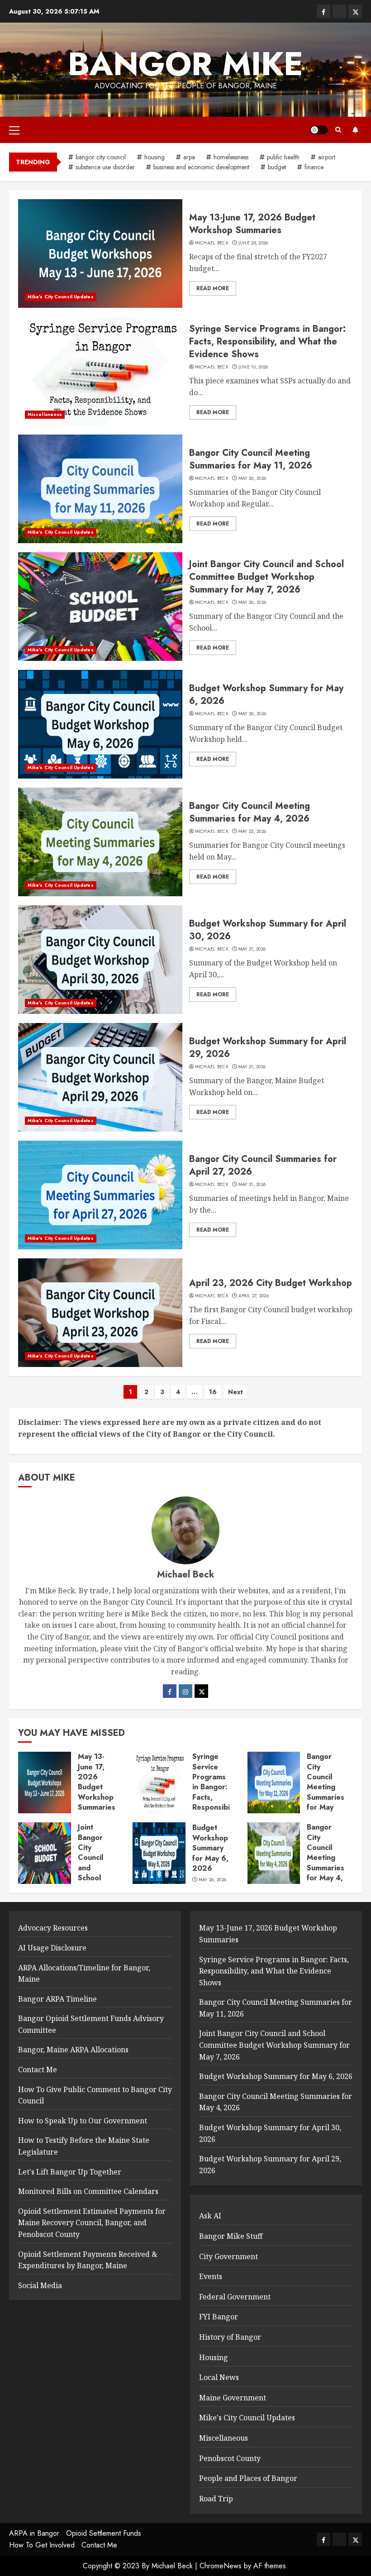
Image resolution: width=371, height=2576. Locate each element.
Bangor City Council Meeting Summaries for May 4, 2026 (250, 812)
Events (211, 2276)
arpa (189, 157)
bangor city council (101, 157)
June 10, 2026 (253, 367)
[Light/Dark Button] (319, 130)
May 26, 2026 (252, 478)
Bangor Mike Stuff (231, 2236)
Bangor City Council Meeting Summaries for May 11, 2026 (251, 459)
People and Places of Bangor (248, 2478)
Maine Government (233, 2398)
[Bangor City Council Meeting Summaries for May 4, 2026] (100, 842)
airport (327, 157)
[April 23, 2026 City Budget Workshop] (100, 1313)
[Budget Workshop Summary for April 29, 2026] (100, 1077)
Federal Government (235, 2297)
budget (277, 167)
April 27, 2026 (254, 1296)
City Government (228, 2256)
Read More (213, 288)
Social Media (40, 2285)
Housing (214, 2357)
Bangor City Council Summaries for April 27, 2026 (263, 1165)
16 (213, 1392)
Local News (219, 2377)
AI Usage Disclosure (52, 1948)
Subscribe (355, 130)
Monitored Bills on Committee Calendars (88, 2191)
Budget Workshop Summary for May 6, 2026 (266, 695)
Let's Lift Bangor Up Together (70, 2172)
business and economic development (201, 167)
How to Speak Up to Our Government (83, 2121)
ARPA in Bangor (34, 2533)
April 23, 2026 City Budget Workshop (271, 1283)
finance (314, 167)
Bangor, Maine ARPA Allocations (73, 2050)
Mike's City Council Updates (61, 297)
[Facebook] (170, 1691)
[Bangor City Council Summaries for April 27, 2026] (100, 1195)
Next (235, 1392)
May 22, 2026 (252, 832)
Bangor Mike (185, 64)
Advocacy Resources (53, 1928)
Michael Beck (212, 243)
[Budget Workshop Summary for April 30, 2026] (100, 960)
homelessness (231, 157)
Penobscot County (230, 2458)
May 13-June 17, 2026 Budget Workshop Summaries (252, 224)
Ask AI (210, 2216)
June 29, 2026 (253, 243)
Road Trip (216, 2499)
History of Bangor (230, 2337)
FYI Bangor (219, 2317)
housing (155, 157)
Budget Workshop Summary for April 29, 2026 (268, 1048)
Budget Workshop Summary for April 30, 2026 (268, 930)
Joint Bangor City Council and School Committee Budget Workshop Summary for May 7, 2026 (266, 577)
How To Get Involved (42, 2545)
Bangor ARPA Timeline (57, 1999)
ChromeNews (221, 2566)
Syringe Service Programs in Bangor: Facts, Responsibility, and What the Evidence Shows (267, 342)
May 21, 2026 (252, 949)
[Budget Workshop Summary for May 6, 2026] (100, 724)
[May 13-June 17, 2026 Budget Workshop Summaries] (100, 253)
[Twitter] (201, 1691)
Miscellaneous (45, 414)
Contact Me (38, 2069)
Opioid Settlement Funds (104, 2533)
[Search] (338, 130)
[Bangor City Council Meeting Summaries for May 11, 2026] (100, 489)
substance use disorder (105, 167)
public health (283, 157)
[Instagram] (185, 1691)
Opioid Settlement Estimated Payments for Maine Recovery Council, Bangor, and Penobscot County (92, 2223)
